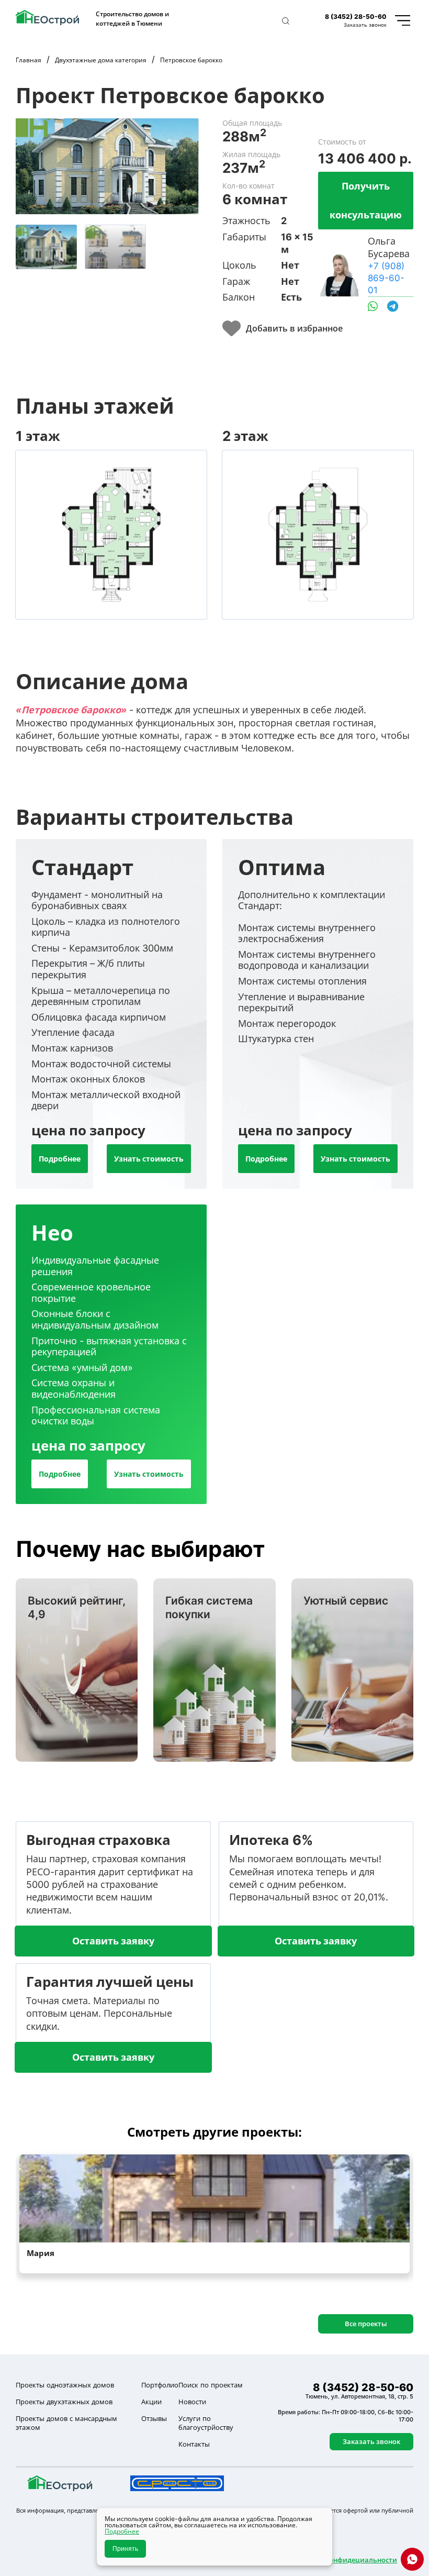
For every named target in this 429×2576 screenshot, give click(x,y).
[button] (286, 21)
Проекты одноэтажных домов (65, 2385)
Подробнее (60, 1159)
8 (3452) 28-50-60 (356, 16)
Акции (151, 2402)
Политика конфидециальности (343, 2560)
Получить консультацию (366, 200)
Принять (125, 2549)
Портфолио (160, 2385)
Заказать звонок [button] (365, 25)
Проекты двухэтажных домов (64, 2402)
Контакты (194, 2444)
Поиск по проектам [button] (211, 2385)
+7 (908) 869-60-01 (386, 278)
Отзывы (154, 2418)
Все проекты (366, 2324)
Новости (192, 2402)
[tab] (46, 247)
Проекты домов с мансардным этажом (66, 2423)
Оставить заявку (113, 1941)
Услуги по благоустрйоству (206, 2423)
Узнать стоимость (149, 1159)
